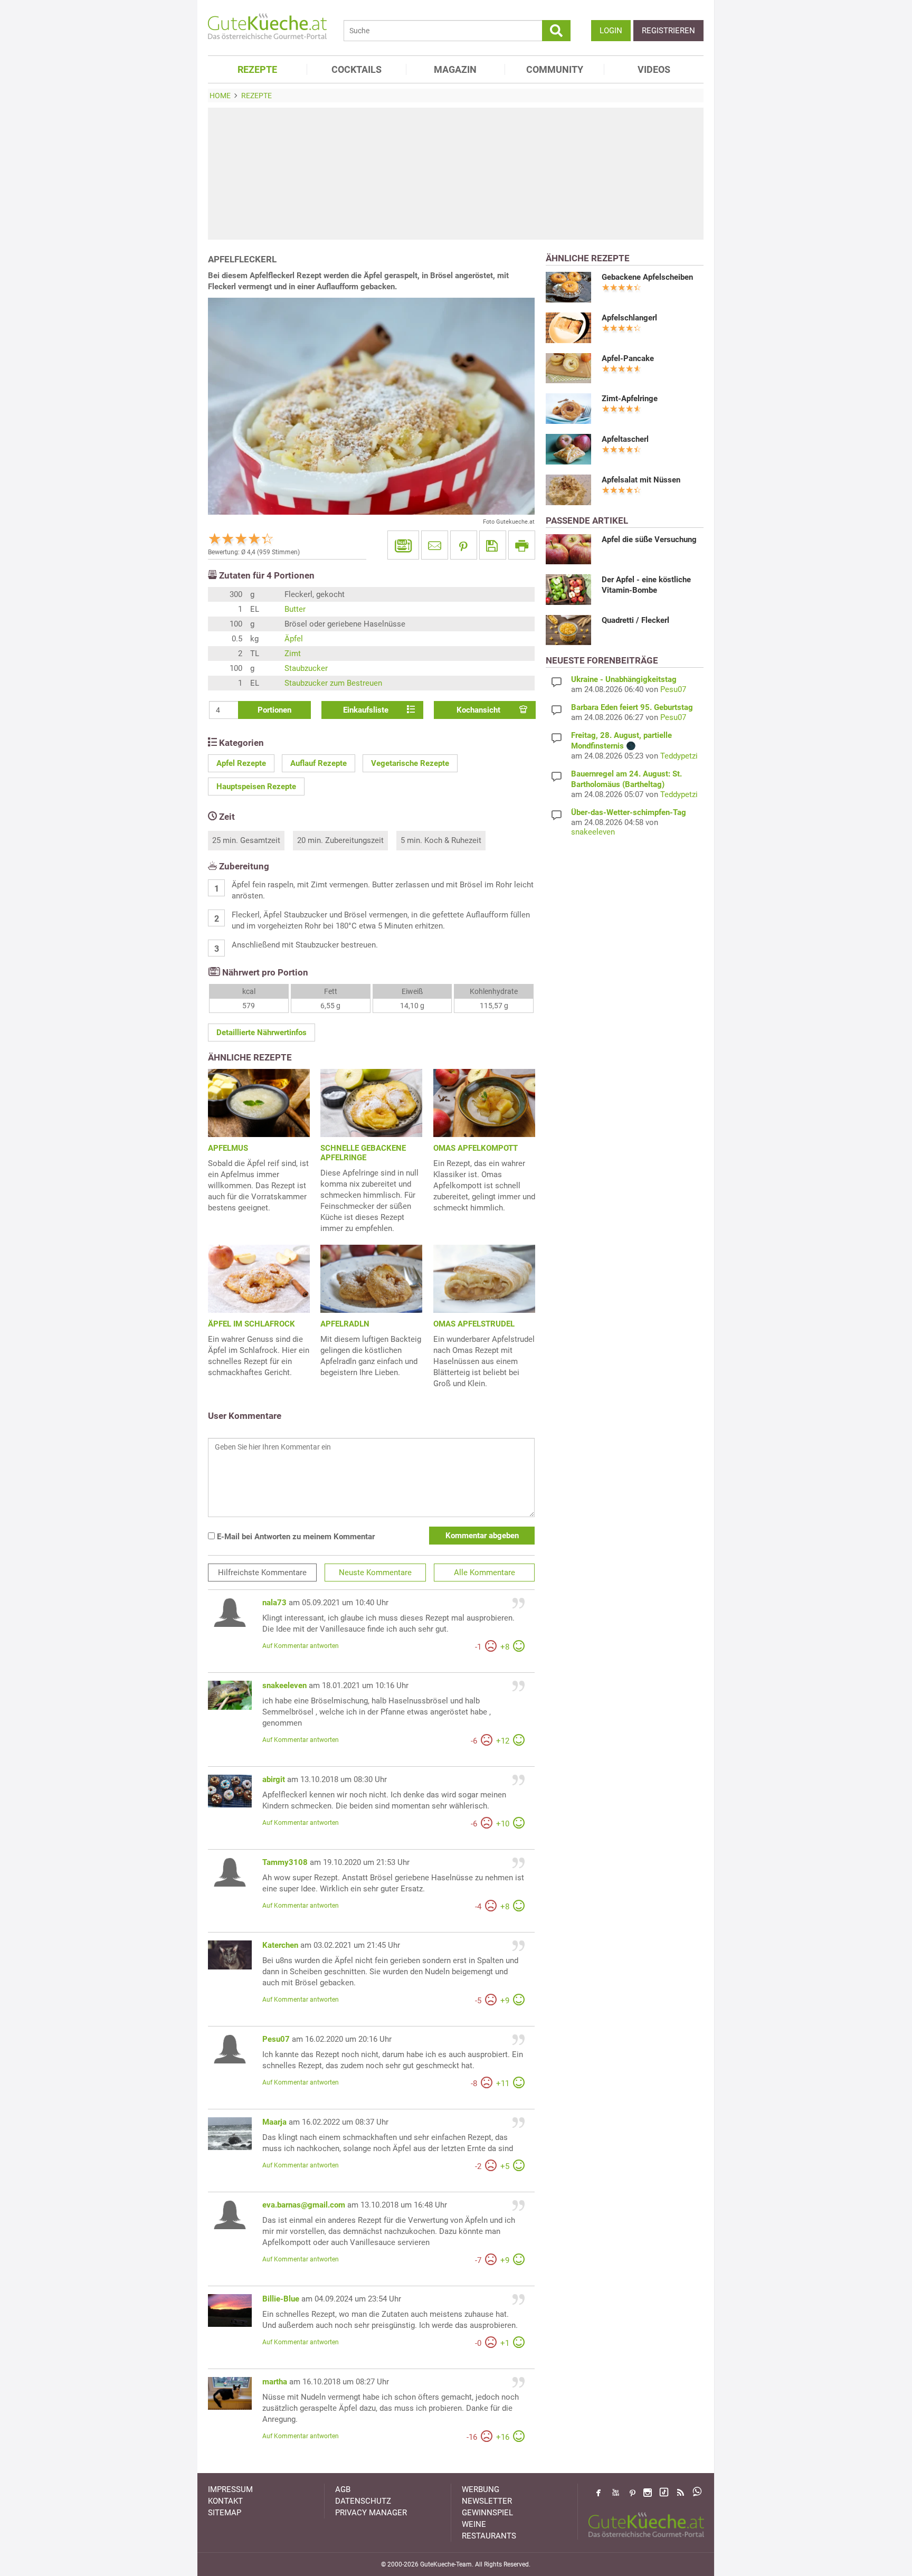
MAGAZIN (455, 69)
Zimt (293, 654)
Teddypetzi (679, 756)
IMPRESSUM (230, 2489)
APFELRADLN (345, 1324)
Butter (295, 609)
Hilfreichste (262, 1573)
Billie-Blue (281, 2299)
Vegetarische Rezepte (410, 763)
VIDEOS (654, 69)
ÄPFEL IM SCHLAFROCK (251, 1324)
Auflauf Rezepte (319, 763)
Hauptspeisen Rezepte (256, 787)
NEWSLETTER (487, 2501)
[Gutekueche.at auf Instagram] (648, 2493)
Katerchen (280, 1945)
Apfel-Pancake (628, 358)
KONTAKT (225, 2501)
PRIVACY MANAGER (371, 2513)
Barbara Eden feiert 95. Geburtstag (632, 707)
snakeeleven (284, 1685)
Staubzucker (306, 668)
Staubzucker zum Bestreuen (333, 683)
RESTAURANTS (489, 2536)
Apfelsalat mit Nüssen (641, 480)
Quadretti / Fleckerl (635, 620)
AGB (343, 2489)
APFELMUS (228, 1148)
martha (275, 2382)
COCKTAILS (357, 69)
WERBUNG (481, 2489)
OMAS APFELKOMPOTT (476, 1148)
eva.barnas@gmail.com (304, 2205)
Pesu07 (276, 2039)
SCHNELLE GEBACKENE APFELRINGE (363, 1153)
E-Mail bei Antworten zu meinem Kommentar (295, 1537)
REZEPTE (257, 69)
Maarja (274, 2122)
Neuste (375, 1573)
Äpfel (294, 639)
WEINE (474, 2524)
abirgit (274, 1779)
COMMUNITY (555, 69)
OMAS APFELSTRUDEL (474, 1324)
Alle (484, 1573)
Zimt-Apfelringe (630, 399)
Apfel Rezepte (241, 763)
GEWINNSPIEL (487, 2513)
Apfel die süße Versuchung (649, 539)
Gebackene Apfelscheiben (647, 277)
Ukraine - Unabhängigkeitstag (624, 679)
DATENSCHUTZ (363, 2501)
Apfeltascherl (625, 439)
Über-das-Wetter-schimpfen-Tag (629, 812)
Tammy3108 (285, 1862)
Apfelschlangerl (629, 318)
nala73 (274, 1603)
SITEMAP (225, 2513)
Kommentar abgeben (482, 1536)
